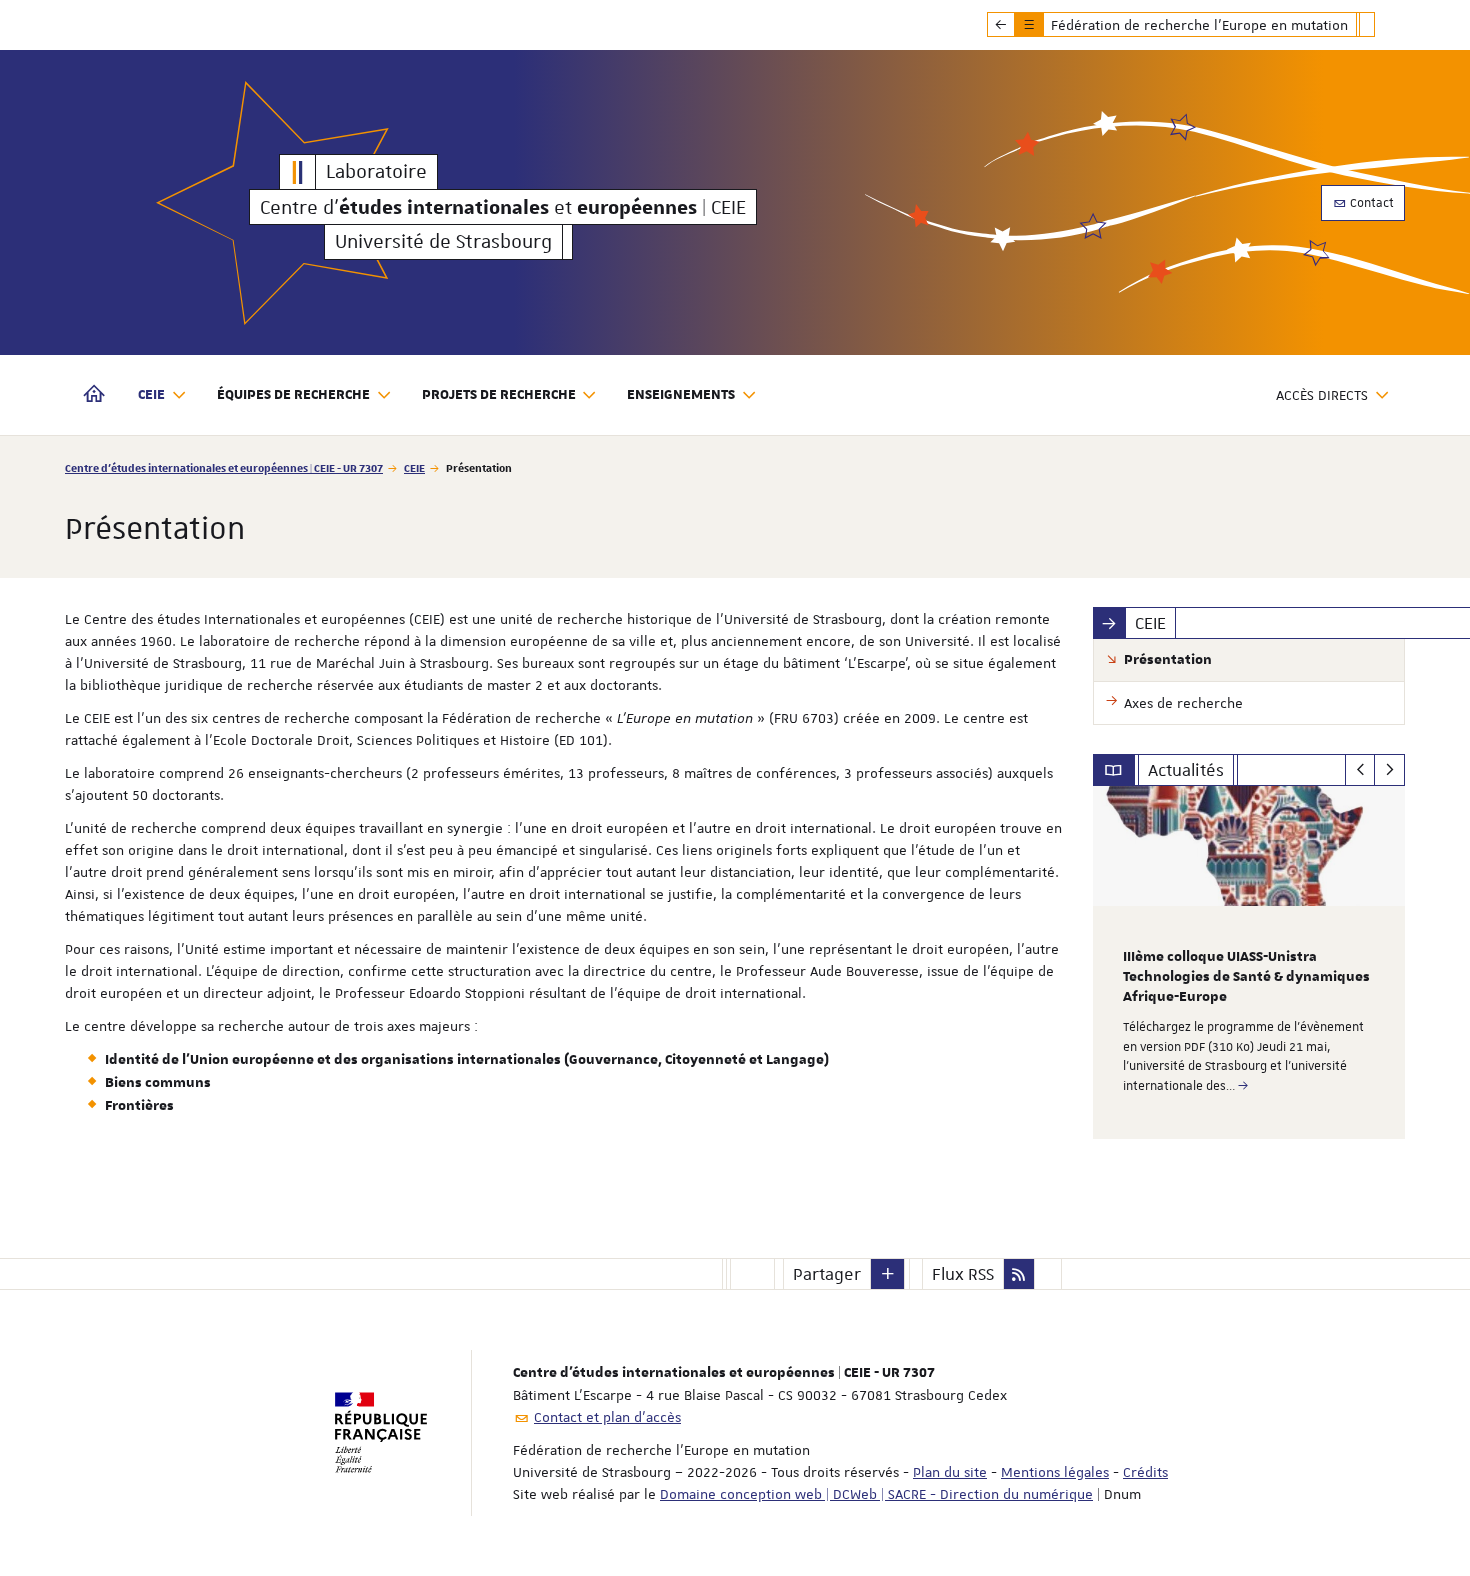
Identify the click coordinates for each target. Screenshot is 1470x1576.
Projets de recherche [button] (499, 395)
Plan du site (950, 1472)
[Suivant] (1389, 770)
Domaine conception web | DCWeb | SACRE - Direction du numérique (876, 1494)
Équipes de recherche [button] (293, 395)
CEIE (414, 467)
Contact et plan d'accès (607, 1417)
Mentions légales (1055, 1472)
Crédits (1145, 1472)
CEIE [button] (151, 395)
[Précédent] (1360, 770)
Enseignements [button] (681, 395)
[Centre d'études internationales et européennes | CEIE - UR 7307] (298, 172)
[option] (1249, 962)
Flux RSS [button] (963, 1274)
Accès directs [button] (1322, 395)
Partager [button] (827, 1274)
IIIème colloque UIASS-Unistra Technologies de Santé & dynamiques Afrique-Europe (1246, 977)
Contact (1370, 203)
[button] (888, 1274)
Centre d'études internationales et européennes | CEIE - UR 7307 (224, 467)
